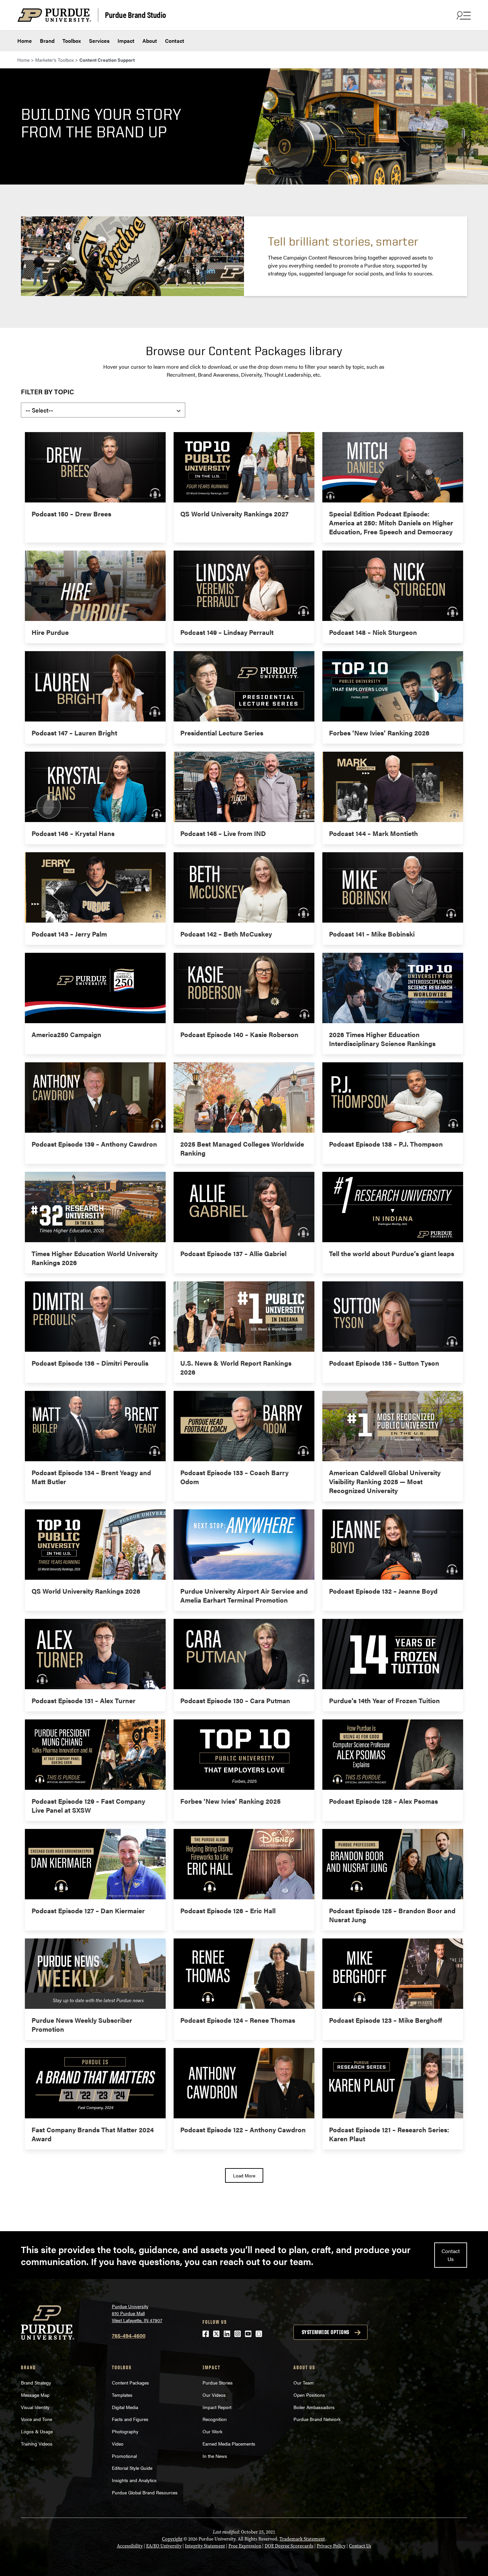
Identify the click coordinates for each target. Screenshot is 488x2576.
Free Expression (245, 2546)
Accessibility (130, 2546)
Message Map (35, 2395)
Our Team (304, 2383)
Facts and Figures (130, 2419)
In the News (215, 2456)
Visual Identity (35, 2407)
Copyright (172, 2539)
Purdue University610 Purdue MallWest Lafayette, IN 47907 (137, 2313)
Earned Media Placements (229, 2444)
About (150, 41)
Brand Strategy (36, 2383)
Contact (175, 41)
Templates (122, 2395)
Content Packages (130, 2383)
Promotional (124, 2456)
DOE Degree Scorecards (289, 2546)
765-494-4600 (129, 2336)
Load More (244, 2175)
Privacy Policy (331, 2546)
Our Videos (215, 2395)
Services (99, 41)
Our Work (212, 2431)
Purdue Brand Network (317, 2419)
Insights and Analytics (135, 2480)
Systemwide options (325, 2332)
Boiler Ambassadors (314, 2407)
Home (25, 41)
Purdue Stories (218, 2383)
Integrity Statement (205, 2546)
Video (118, 2444)
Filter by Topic (47, 391)
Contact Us (451, 2255)
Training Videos (37, 2444)
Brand (47, 41)
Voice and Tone (37, 2419)
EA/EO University (164, 2546)
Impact (126, 41)
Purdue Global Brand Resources (145, 2492)
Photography (125, 2431)
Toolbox (72, 41)
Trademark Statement (302, 2539)
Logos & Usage (37, 2431)
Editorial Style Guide (132, 2468)
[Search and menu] (463, 15)
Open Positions (309, 2395)
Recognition (215, 2419)
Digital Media (125, 2407)
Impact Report (217, 2407)
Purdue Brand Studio (135, 14)
